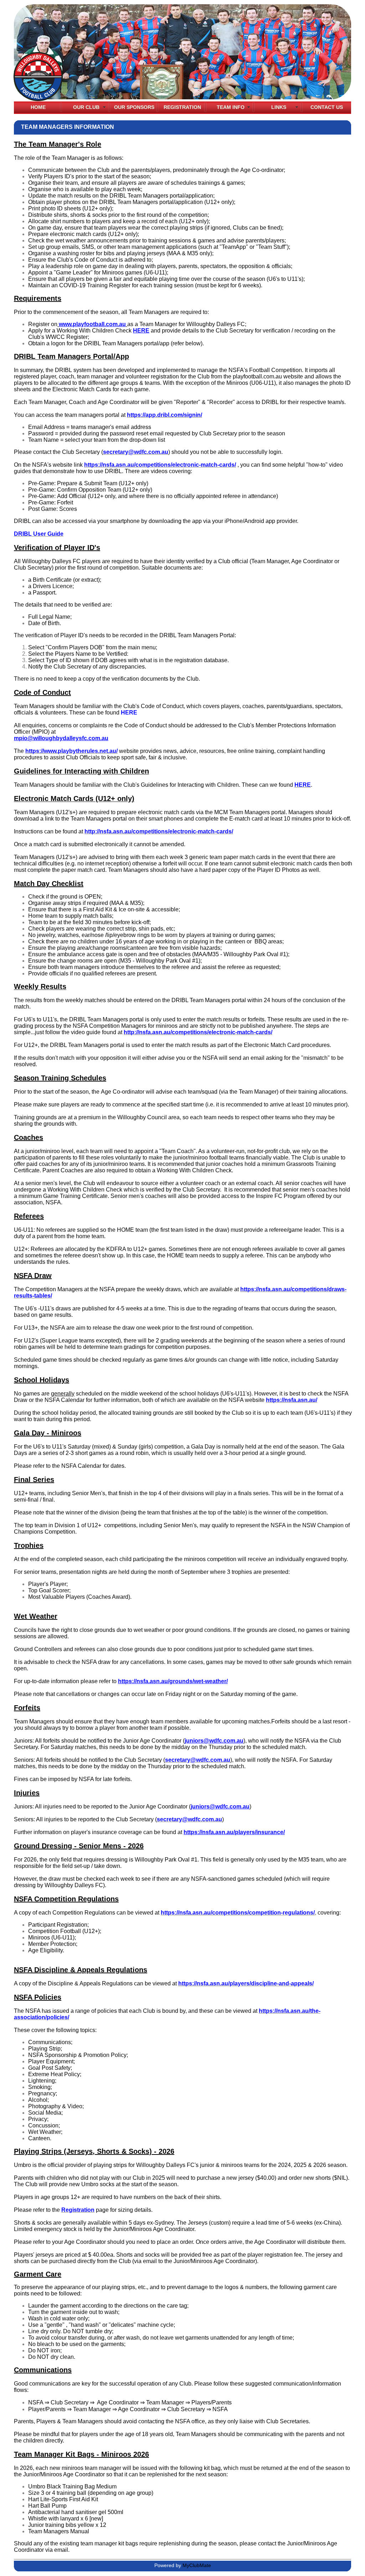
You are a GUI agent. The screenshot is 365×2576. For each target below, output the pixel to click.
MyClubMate (197, 2565)
